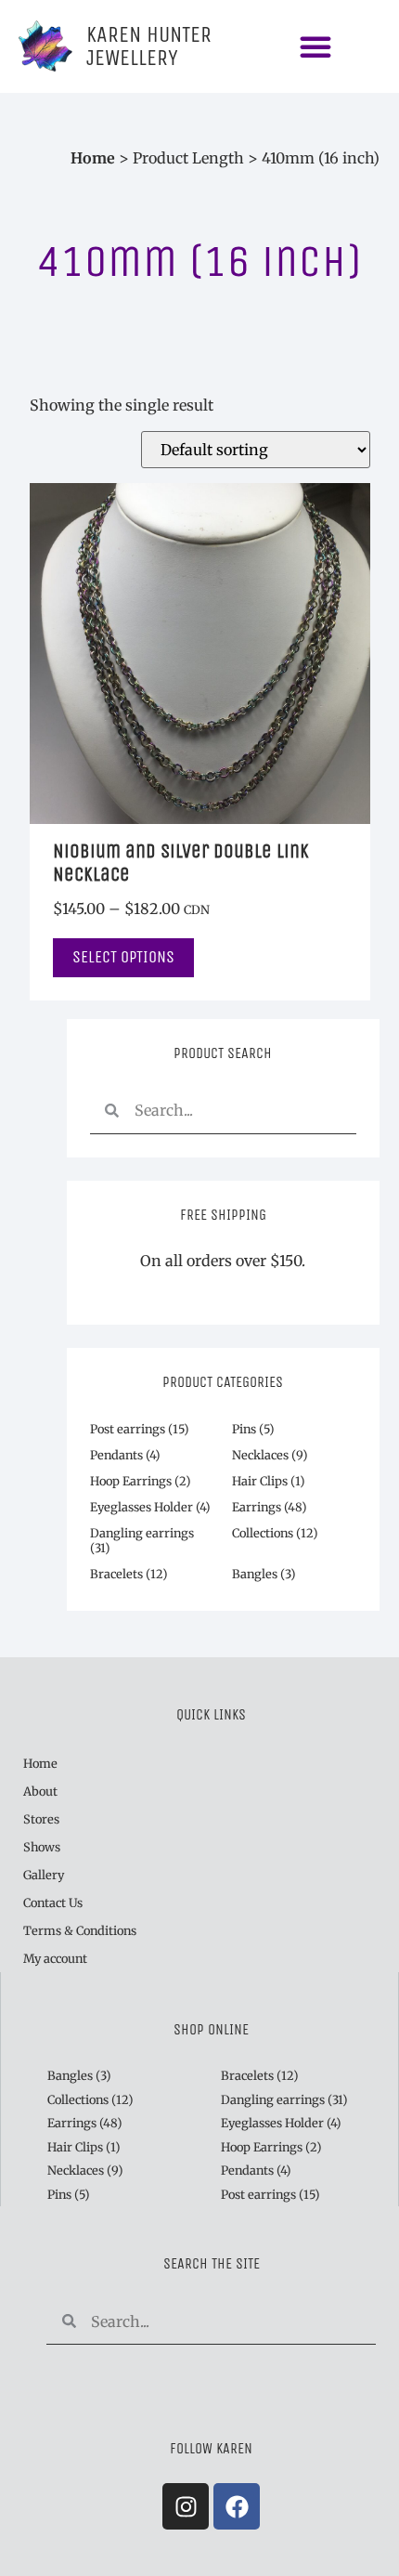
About (40, 1791)
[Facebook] (237, 2506)
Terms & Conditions (80, 1930)
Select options (123, 957)
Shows (42, 1847)
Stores (41, 1819)
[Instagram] (186, 2506)
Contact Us (53, 1903)
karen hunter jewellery (149, 46)
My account (55, 1958)
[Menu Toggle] (315, 46)
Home (93, 158)
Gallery (44, 1875)
